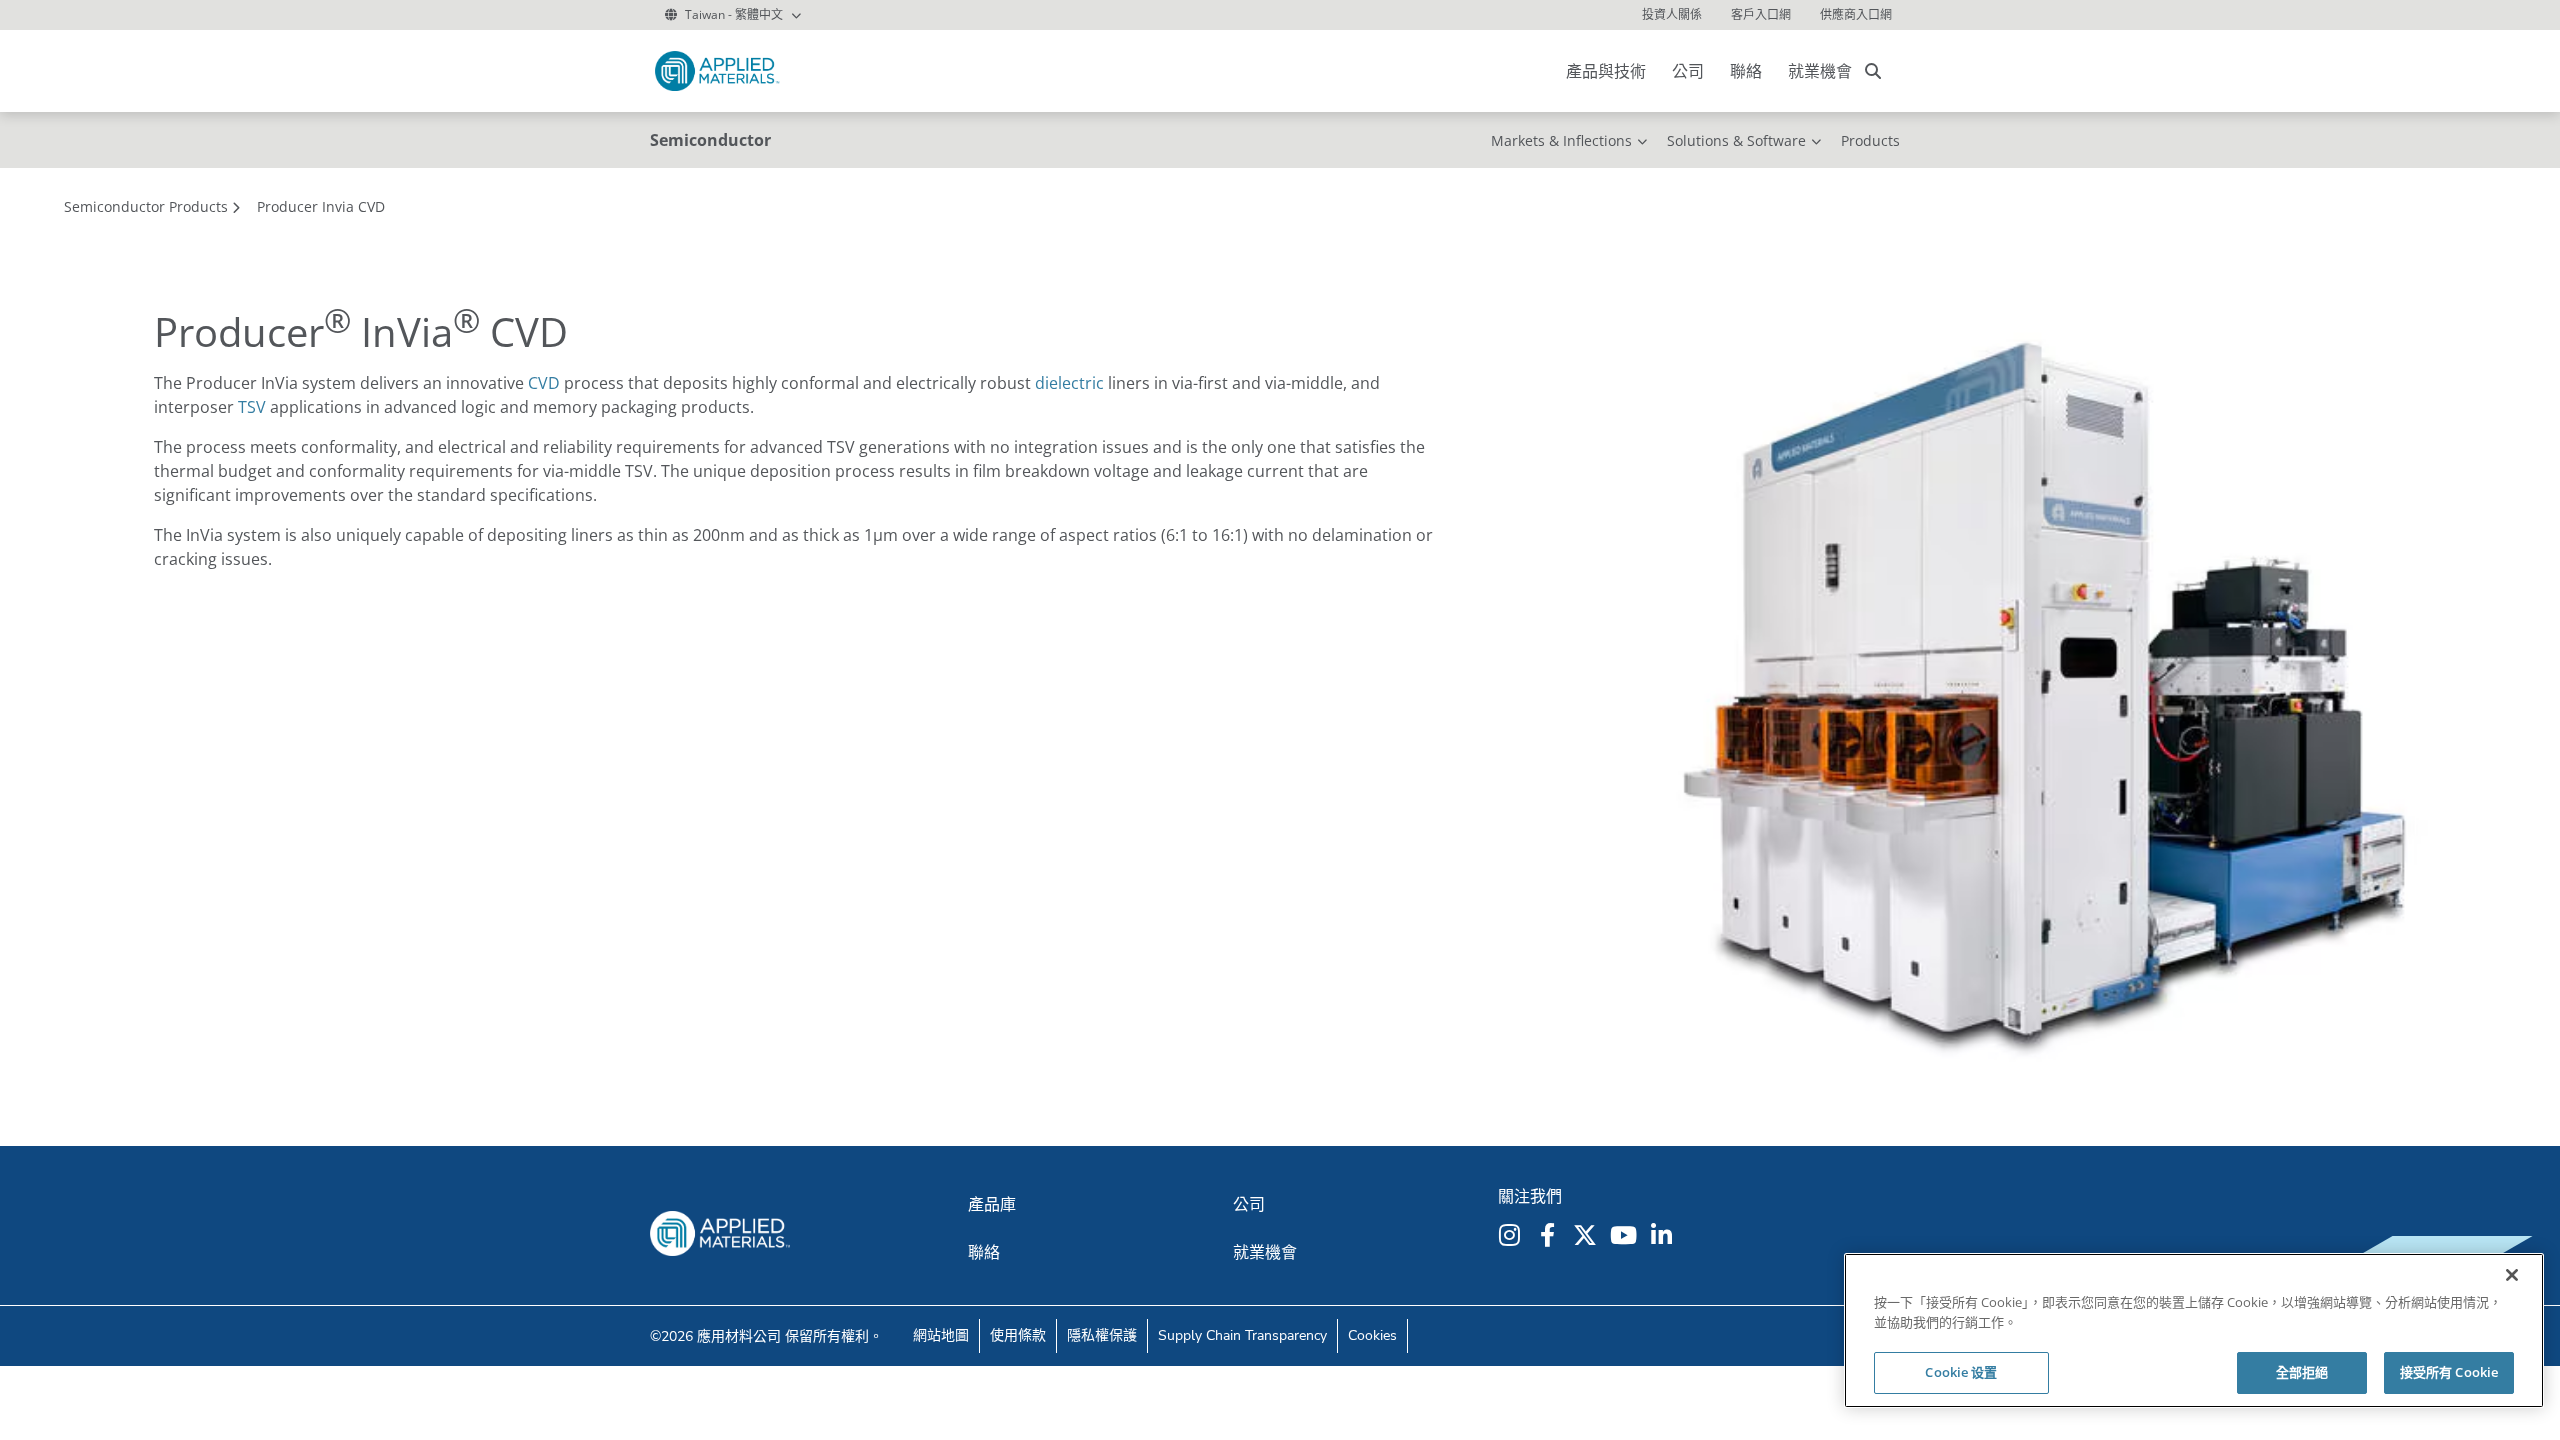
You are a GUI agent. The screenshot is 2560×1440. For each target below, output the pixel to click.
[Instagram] (1512, 1235)
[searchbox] (1873, 71)
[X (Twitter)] (1588, 1235)
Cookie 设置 (1961, 1372)
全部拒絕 (2302, 1372)
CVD (544, 383)
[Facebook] (1550, 1235)
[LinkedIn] (1664, 1235)
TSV (252, 407)
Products (1870, 140)
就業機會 (1820, 71)
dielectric (1069, 383)
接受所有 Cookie (2449, 1372)
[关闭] (2512, 1275)
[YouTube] (1626, 1235)
